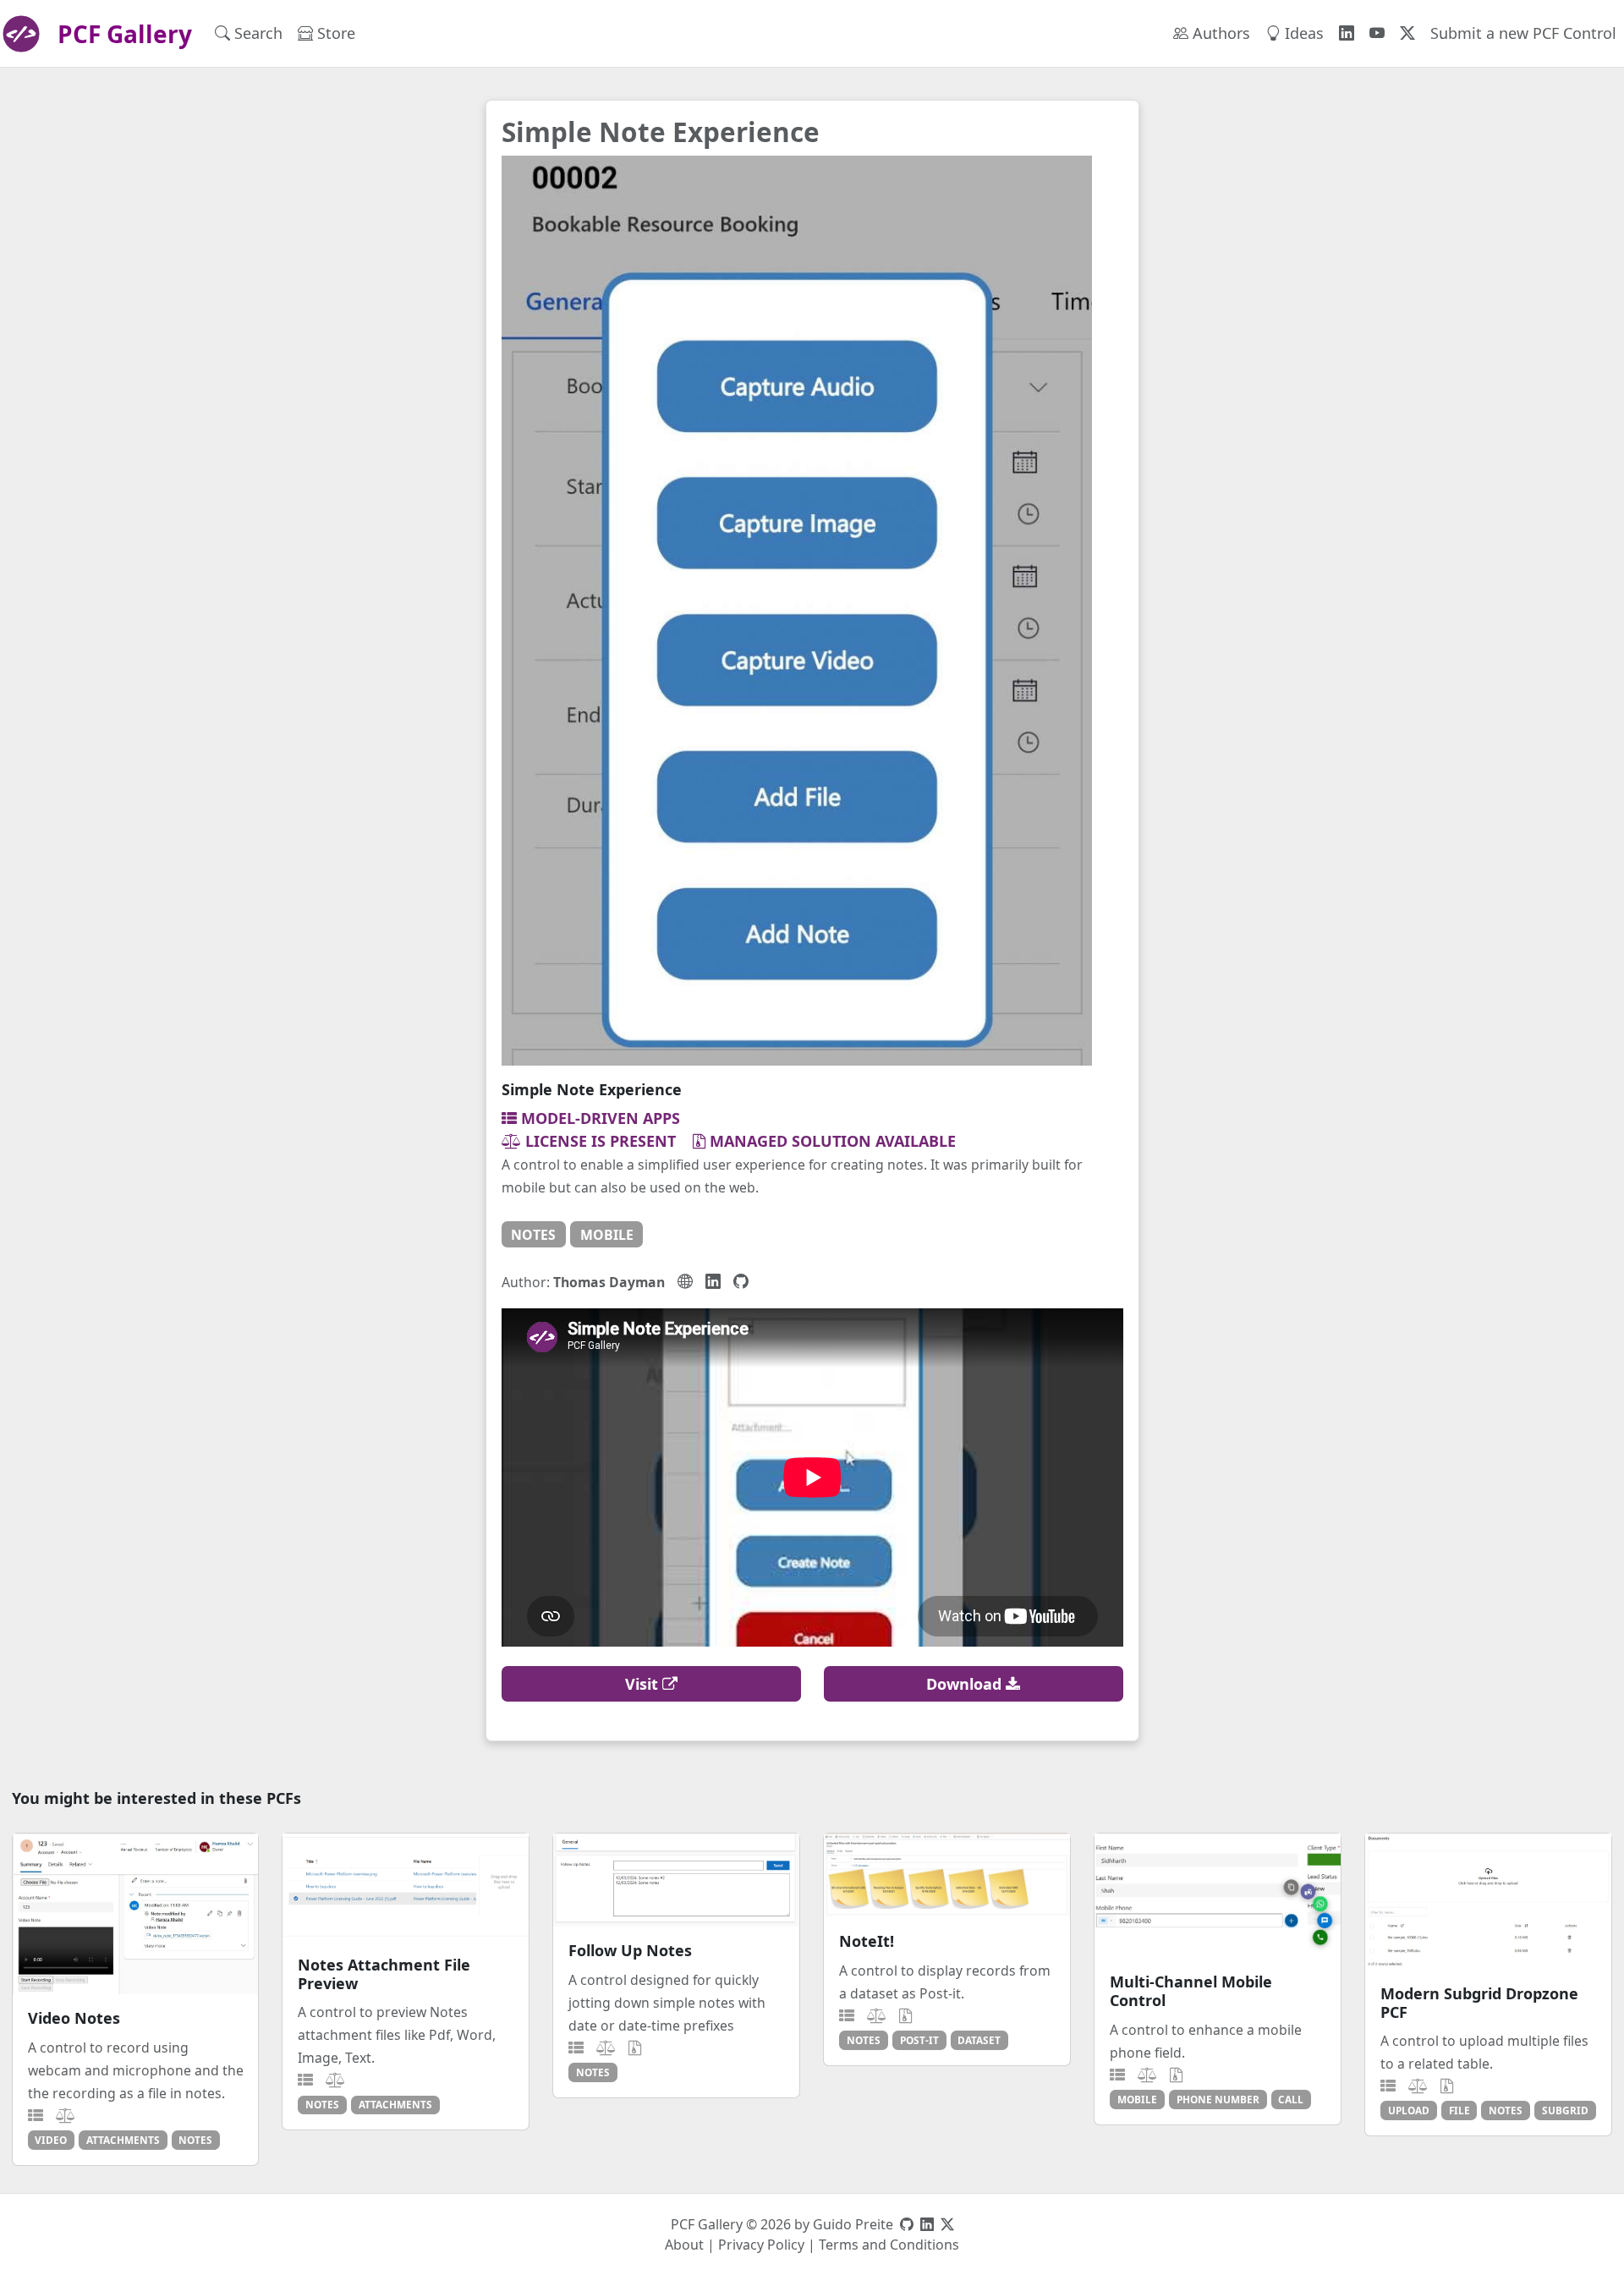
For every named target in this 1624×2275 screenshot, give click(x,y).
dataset (979, 2040)
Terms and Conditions (889, 2245)
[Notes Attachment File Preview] (406, 1887)
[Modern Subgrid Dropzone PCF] (1488, 1902)
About (684, 2245)
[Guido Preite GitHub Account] (907, 2224)
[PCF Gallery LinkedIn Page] (1347, 33)
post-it (919, 2040)
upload (1409, 2110)
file (1459, 2110)
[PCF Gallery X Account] (1407, 33)
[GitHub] (741, 1281)
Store (334, 33)
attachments (123, 2140)
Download (966, 1684)
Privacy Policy (761, 2245)
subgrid (1565, 2110)
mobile (607, 1235)
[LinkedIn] (713, 1281)
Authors (1219, 33)
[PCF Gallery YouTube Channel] (1377, 33)
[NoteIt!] (947, 1875)
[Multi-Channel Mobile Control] (1218, 1896)
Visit (644, 1684)
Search (256, 33)
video (51, 2140)
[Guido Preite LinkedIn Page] (927, 2224)
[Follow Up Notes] (676, 1880)
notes (533, 1235)
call (1291, 2099)
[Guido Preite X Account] (947, 2224)
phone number (1218, 2099)
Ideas (1302, 33)
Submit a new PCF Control (1523, 33)
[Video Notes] (136, 1914)
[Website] (685, 1281)
